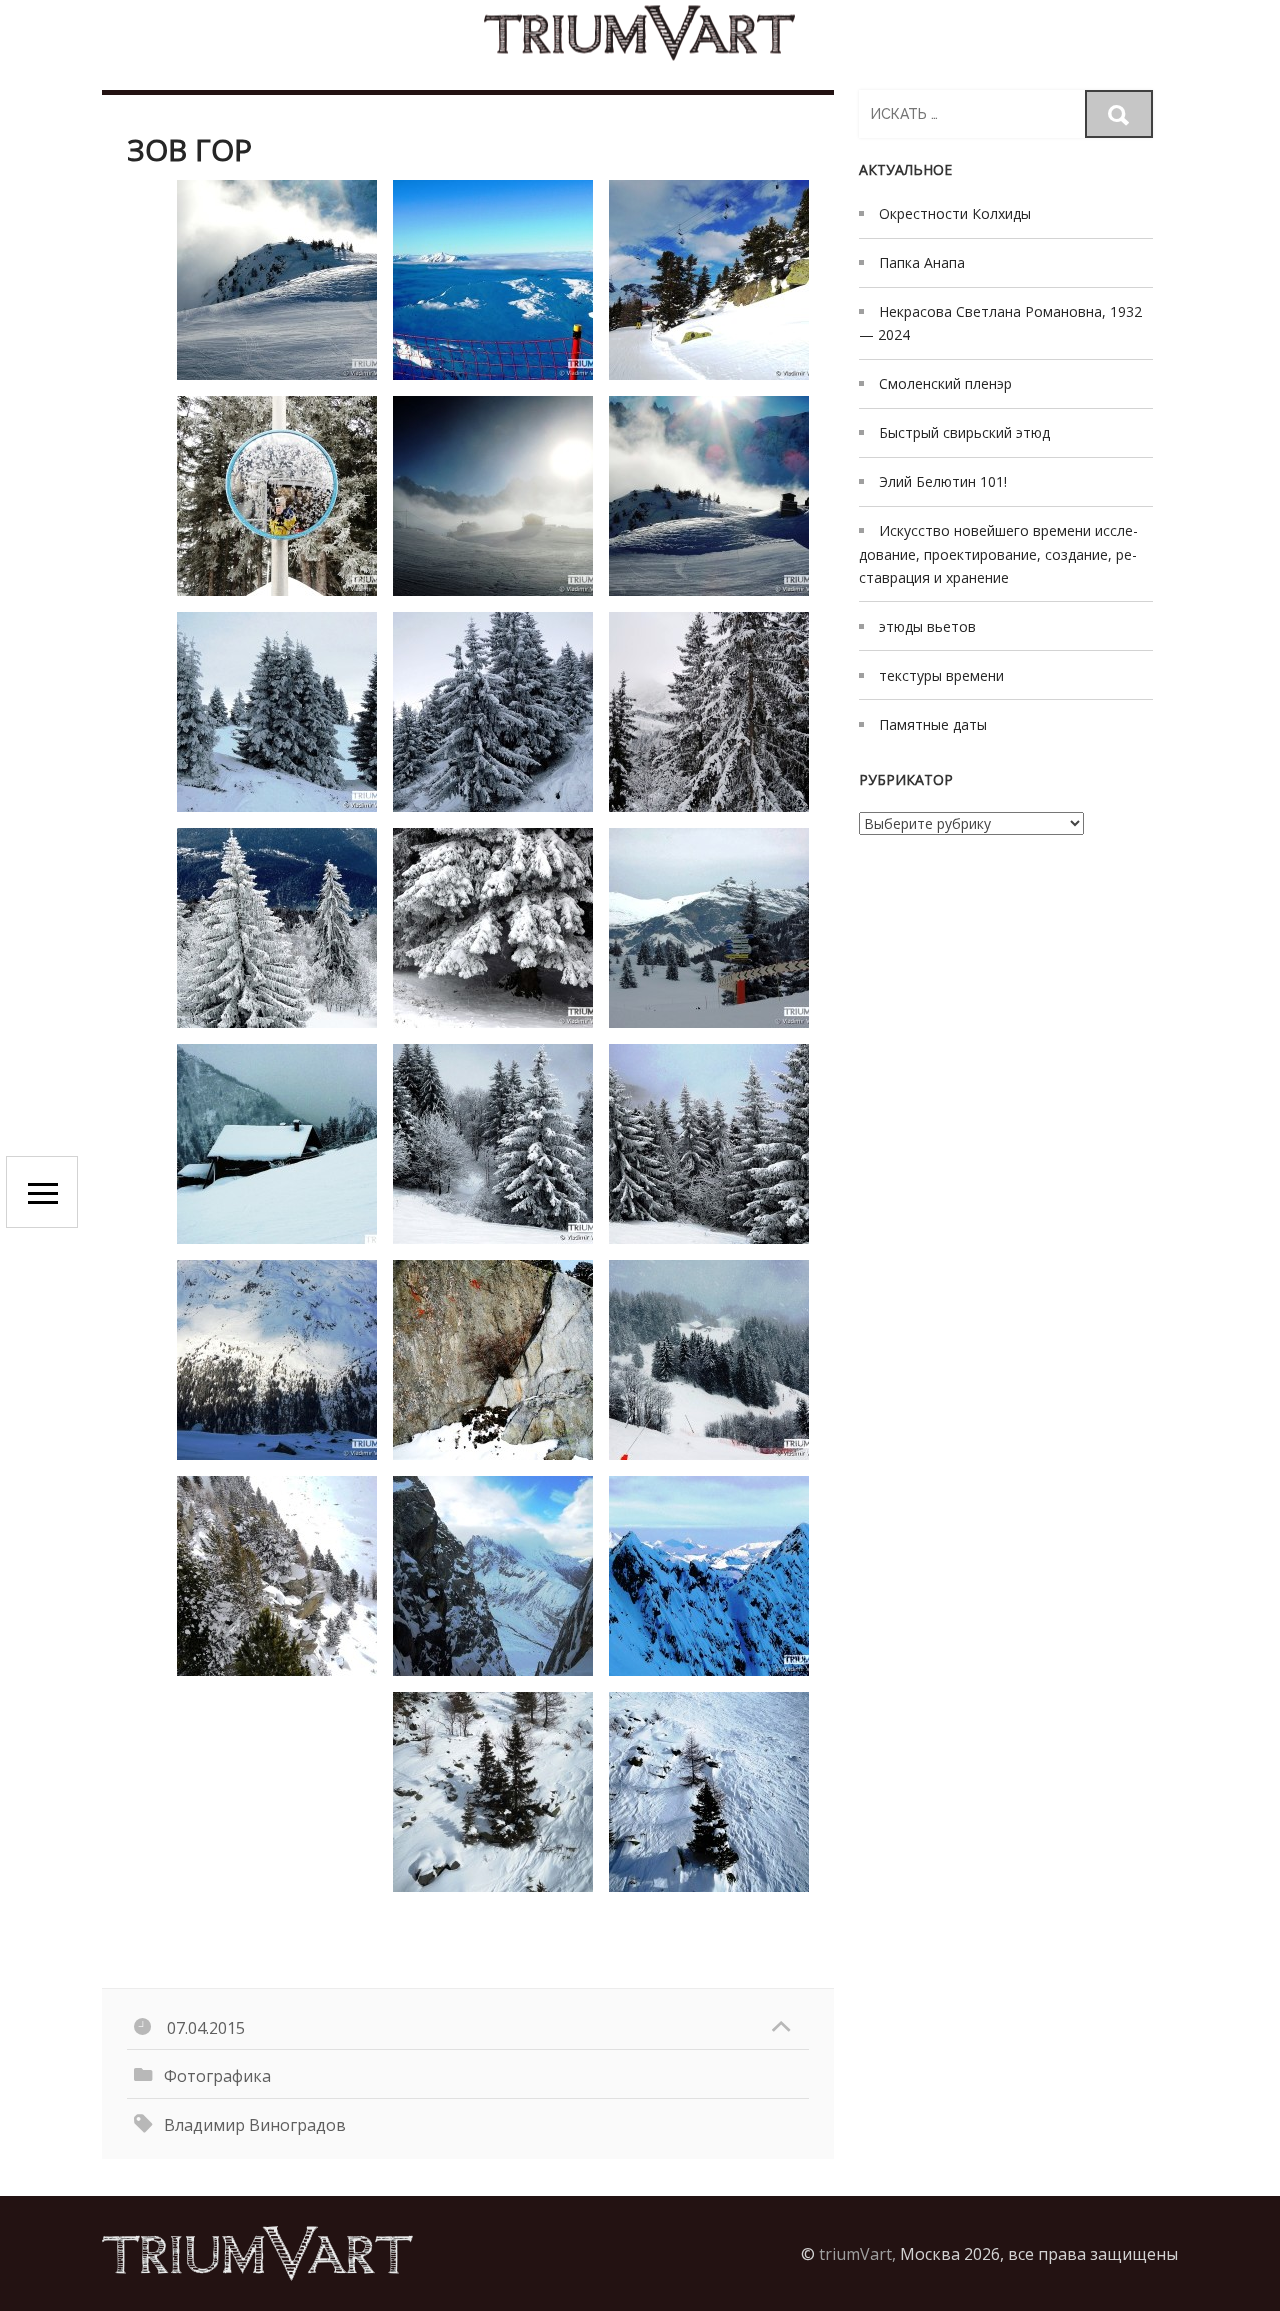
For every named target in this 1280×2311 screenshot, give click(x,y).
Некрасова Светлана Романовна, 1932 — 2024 (1000, 323)
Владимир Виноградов (255, 2125)
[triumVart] (640, 32)
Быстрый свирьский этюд (964, 432)
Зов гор (189, 149)
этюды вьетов (927, 626)
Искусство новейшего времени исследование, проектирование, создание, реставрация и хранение (998, 553)
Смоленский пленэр (945, 383)
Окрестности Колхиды (955, 213)
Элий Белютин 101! (943, 481)
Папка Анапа (922, 262)
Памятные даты (933, 724)
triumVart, (857, 2254)
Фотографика (217, 2076)
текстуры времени (941, 675)
